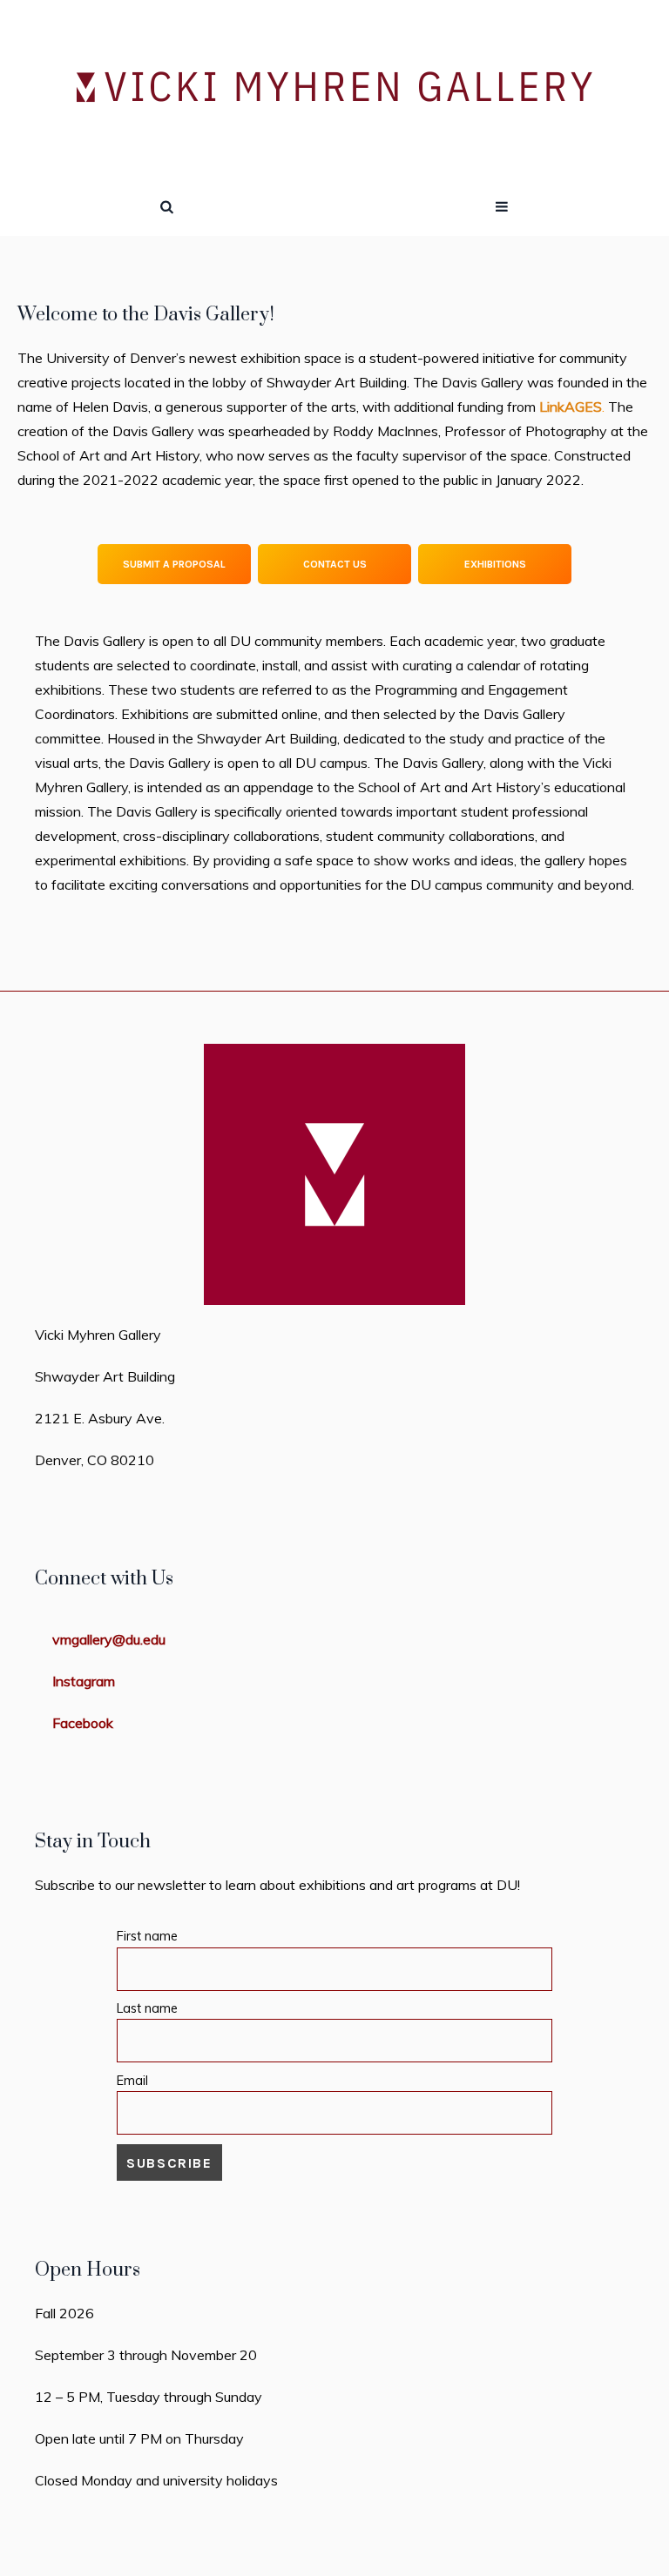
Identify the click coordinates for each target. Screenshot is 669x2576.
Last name (147, 2008)
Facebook (83, 1723)
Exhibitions (495, 564)
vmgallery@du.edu (109, 1639)
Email (132, 2081)
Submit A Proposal (174, 564)
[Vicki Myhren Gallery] (335, 89)
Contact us (335, 564)
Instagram (84, 1681)
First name (147, 1936)
